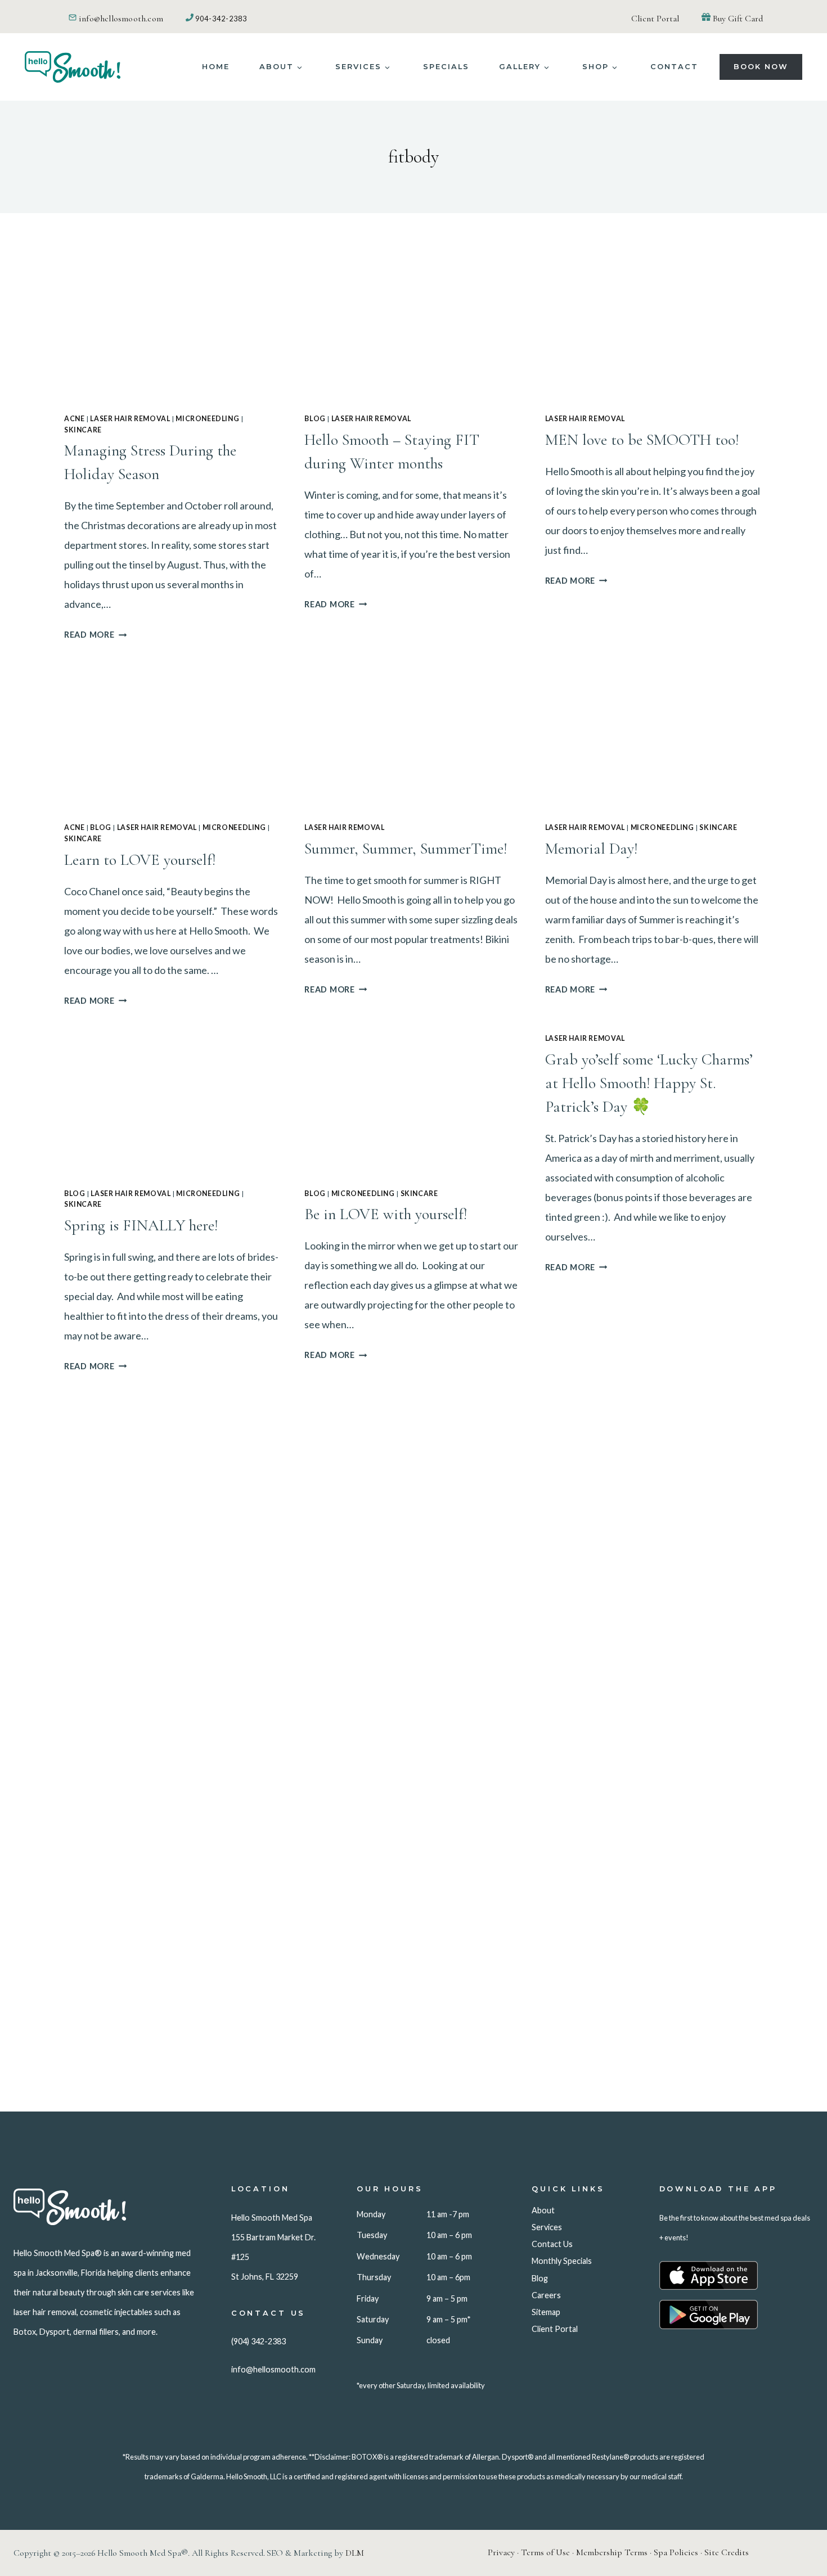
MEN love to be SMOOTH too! (642, 440)
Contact (674, 67)
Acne (74, 419)
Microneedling (207, 419)
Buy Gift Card (738, 19)
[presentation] (173, 331)
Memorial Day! (591, 849)
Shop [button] (595, 67)
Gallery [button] (520, 67)
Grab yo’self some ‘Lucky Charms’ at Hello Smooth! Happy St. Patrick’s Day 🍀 (649, 1083)
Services (358, 67)
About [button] (277, 67)
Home (216, 67)
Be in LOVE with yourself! (386, 1214)
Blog (315, 419)
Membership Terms (612, 2552)
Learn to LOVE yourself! (140, 860)
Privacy (501, 2552)
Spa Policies (676, 2552)
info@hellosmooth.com (121, 19)
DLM (355, 2553)
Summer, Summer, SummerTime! (406, 849)
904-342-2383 (221, 19)
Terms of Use (545, 2552)
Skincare (83, 430)
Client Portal (655, 19)
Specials (446, 67)
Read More (95, 635)
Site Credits (727, 2552)
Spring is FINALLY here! (141, 1225)
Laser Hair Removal (130, 419)
